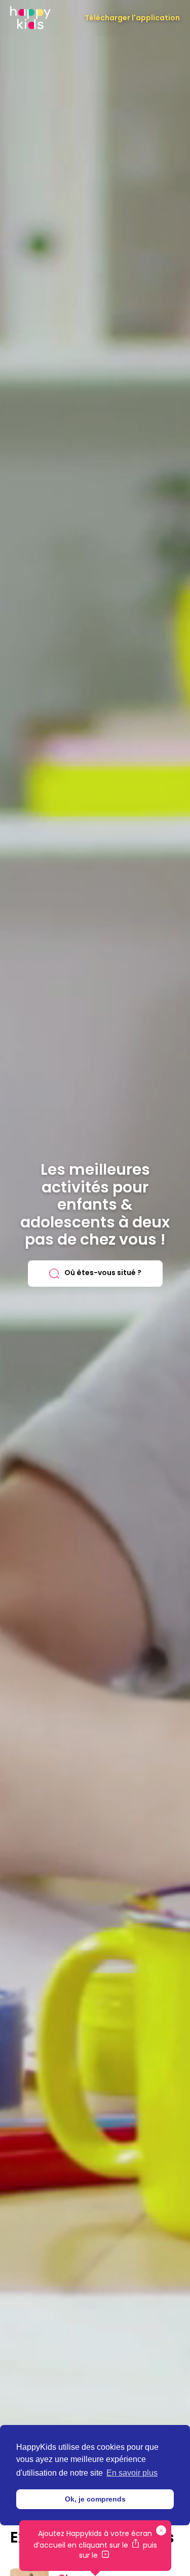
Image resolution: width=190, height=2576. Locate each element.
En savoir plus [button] (132, 2473)
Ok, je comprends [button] (95, 2499)
